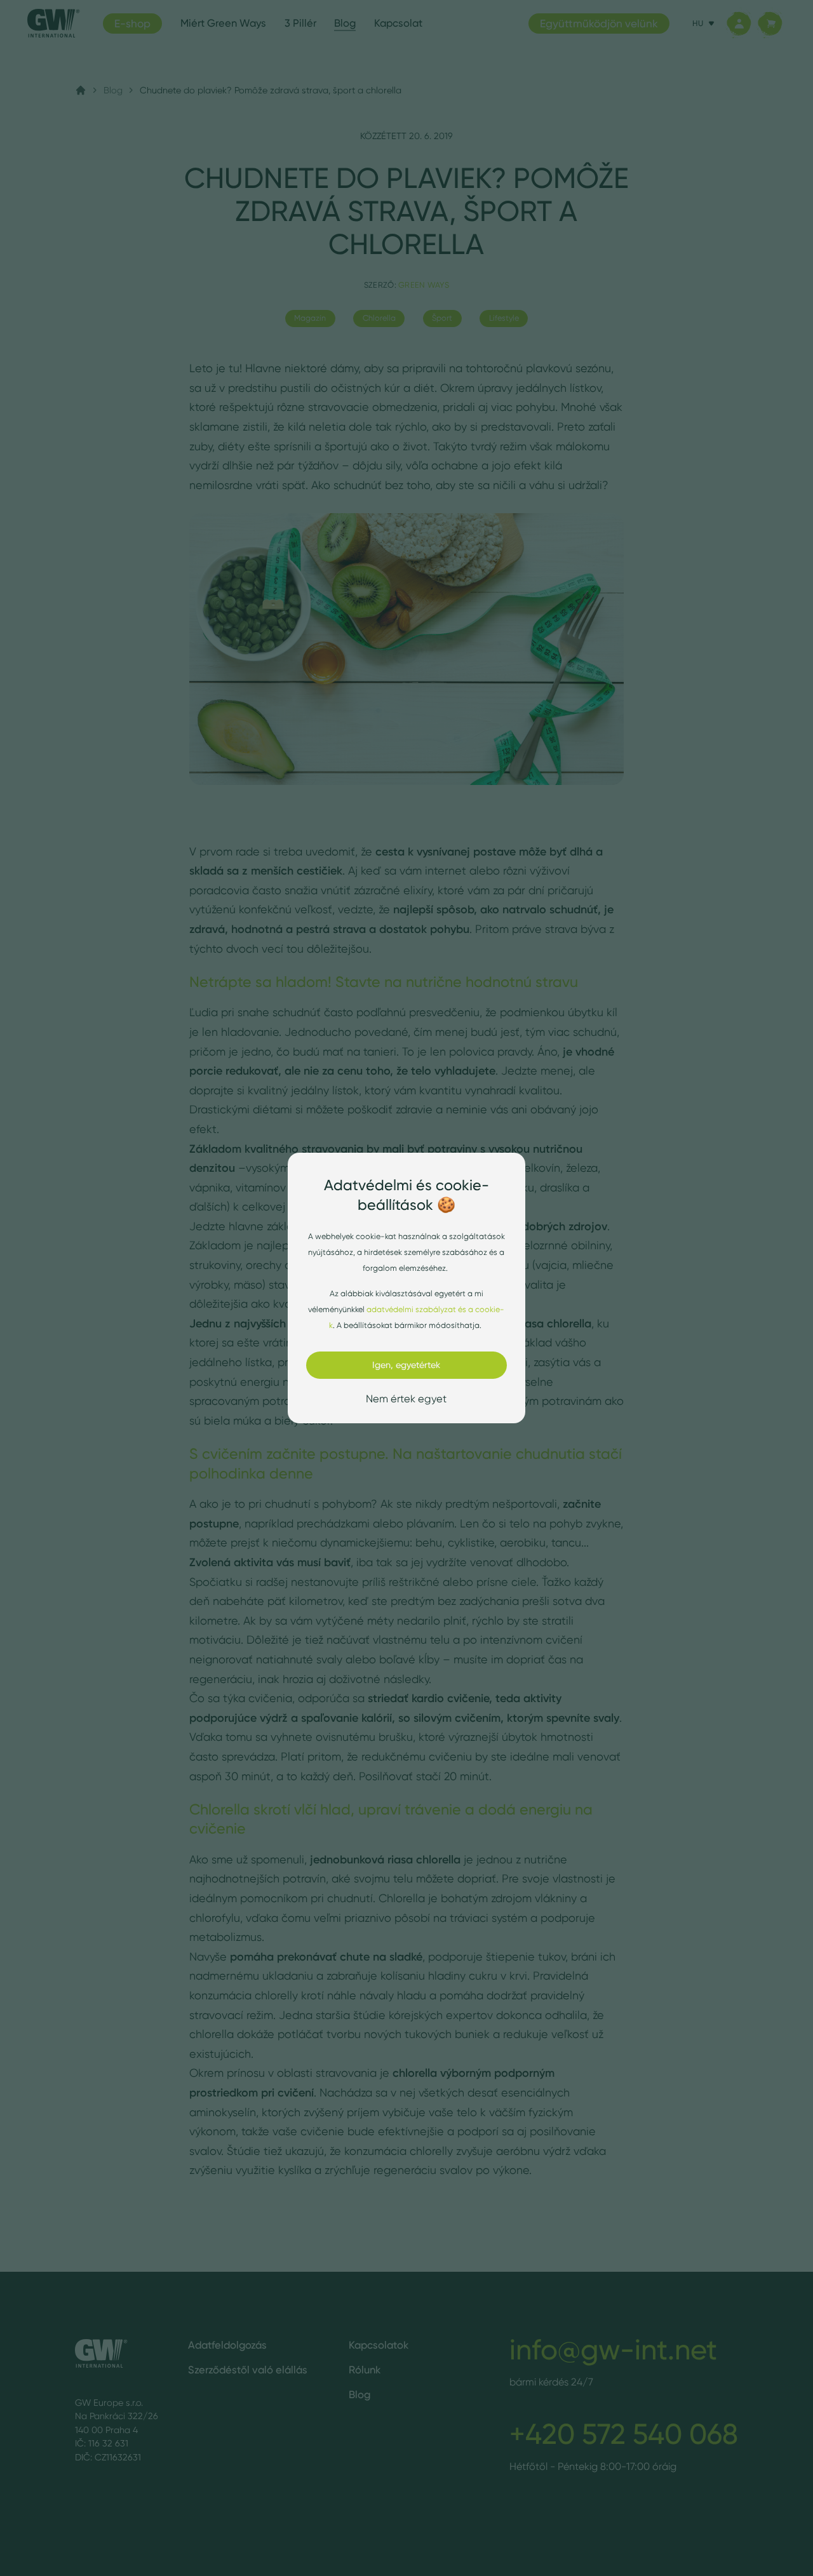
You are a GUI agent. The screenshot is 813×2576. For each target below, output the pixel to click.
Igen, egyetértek (406, 1365)
